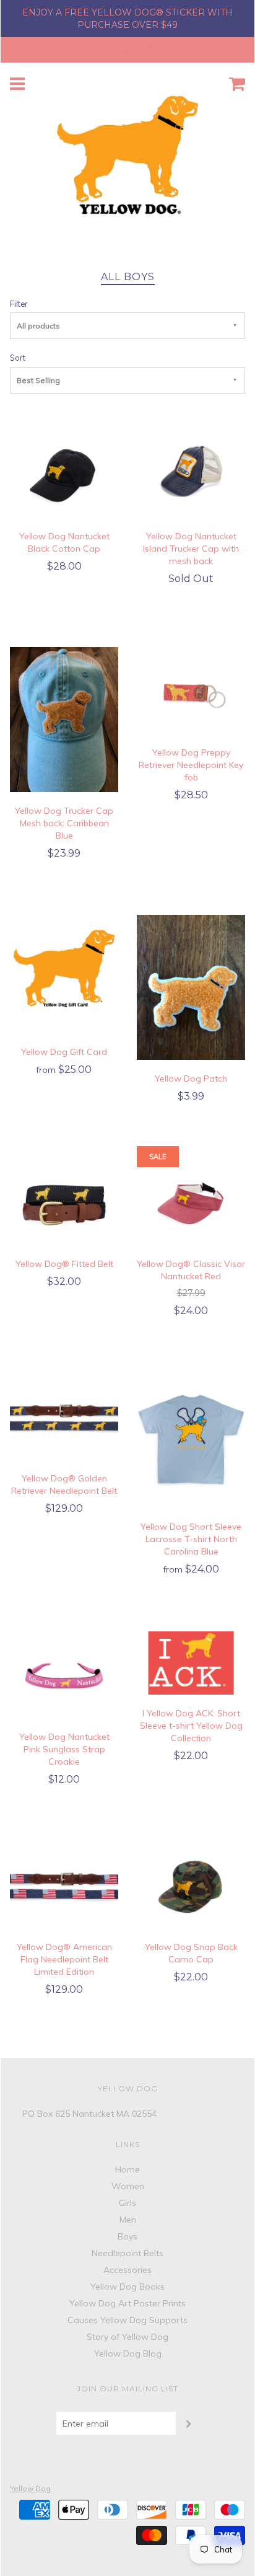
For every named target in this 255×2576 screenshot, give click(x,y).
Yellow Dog (30, 2488)
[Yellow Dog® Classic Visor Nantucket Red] (191, 1201)
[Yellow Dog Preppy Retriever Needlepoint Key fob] (191, 690)
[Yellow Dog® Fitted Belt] (64, 1201)
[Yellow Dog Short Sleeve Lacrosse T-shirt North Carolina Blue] (191, 1440)
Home (127, 2169)
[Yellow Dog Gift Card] (64, 973)
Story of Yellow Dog (127, 2337)
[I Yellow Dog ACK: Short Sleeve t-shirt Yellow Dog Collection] (191, 1662)
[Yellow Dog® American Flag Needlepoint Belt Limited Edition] (64, 1884)
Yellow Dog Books (127, 2287)
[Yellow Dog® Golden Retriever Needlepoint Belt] (64, 1415)
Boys (127, 2236)
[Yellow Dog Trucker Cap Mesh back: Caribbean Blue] (64, 718)
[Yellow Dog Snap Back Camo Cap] (191, 1884)
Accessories (127, 2270)
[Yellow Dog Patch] (191, 987)
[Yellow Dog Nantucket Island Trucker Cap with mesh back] (191, 474)
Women (128, 2186)
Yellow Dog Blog (128, 2353)
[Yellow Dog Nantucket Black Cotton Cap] (64, 474)
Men (128, 2220)
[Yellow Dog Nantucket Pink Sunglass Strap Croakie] (64, 1674)
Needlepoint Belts (127, 2253)
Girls (127, 2203)
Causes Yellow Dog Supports (127, 2320)
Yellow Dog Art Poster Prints (127, 2303)
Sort (18, 358)
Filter (19, 304)
